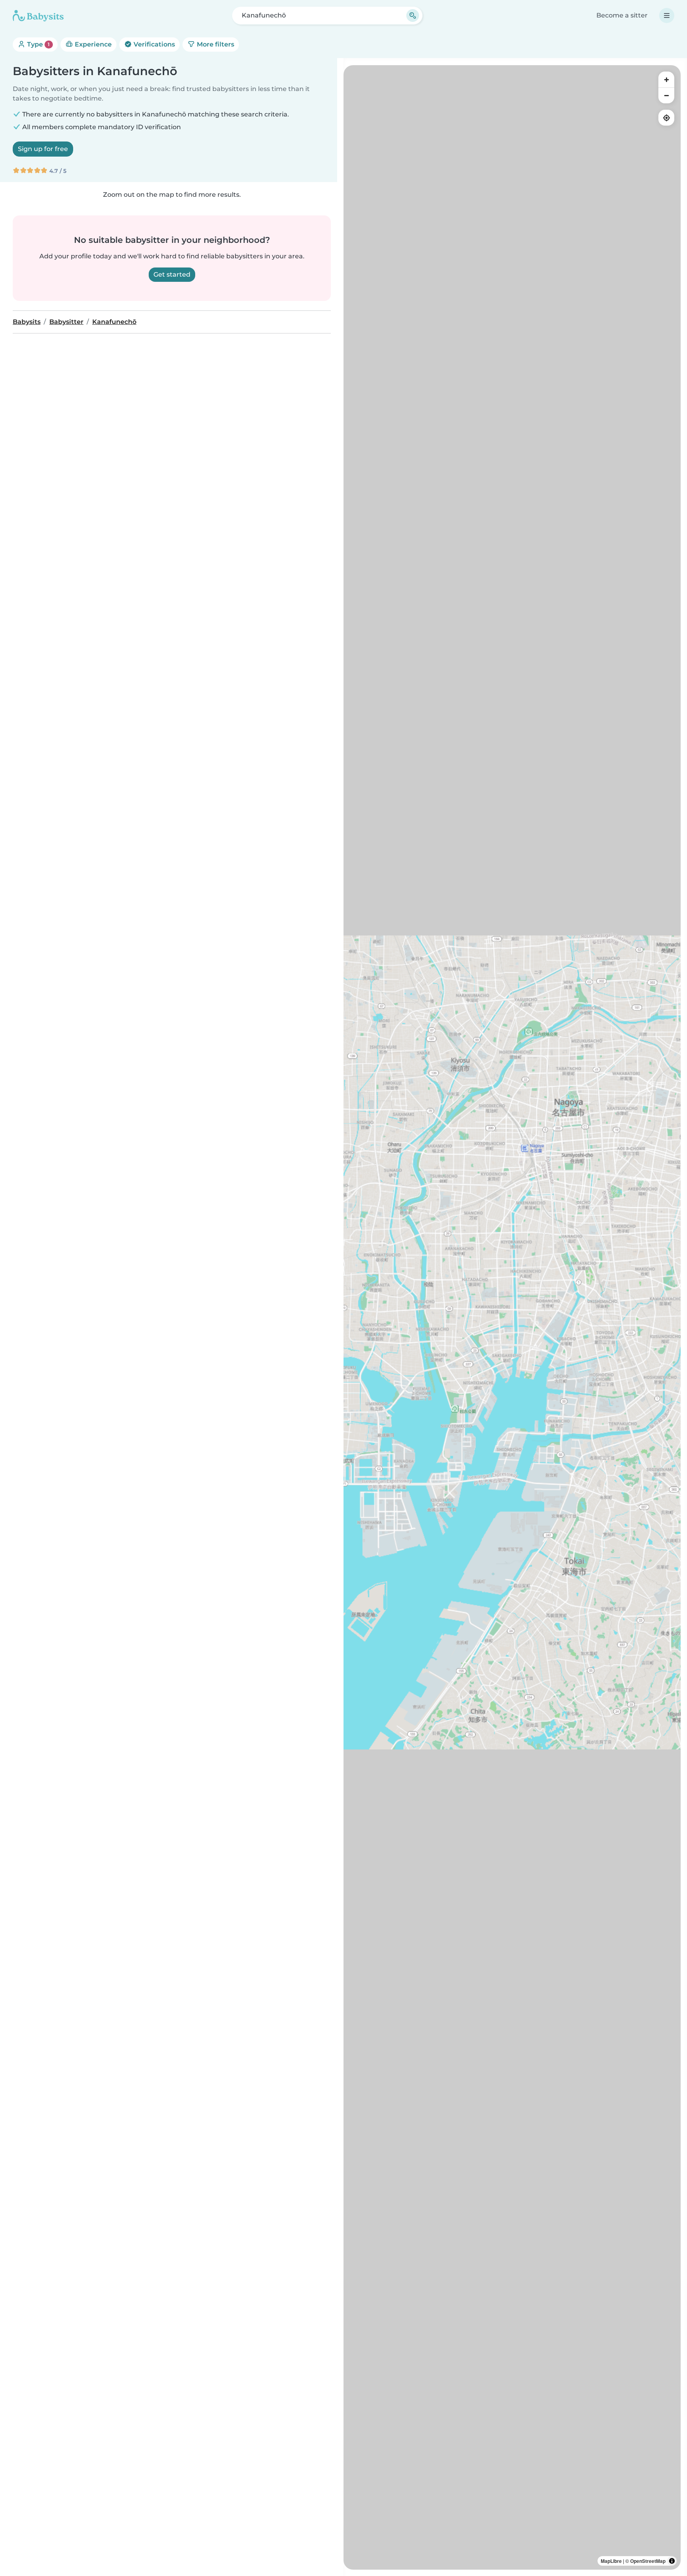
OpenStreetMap (648, 2561)
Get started (172, 274)
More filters (215, 44)
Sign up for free (43, 149)
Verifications (153, 44)
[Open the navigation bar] (667, 16)
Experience (92, 44)
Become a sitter (622, 15)
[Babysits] (38, 16)
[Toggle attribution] (672, 2561)
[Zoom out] (666, 95)
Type (38, 44)
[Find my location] (666, 118)
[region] (512, 1317)
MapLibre (611, 2561)
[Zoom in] (666, 79)
